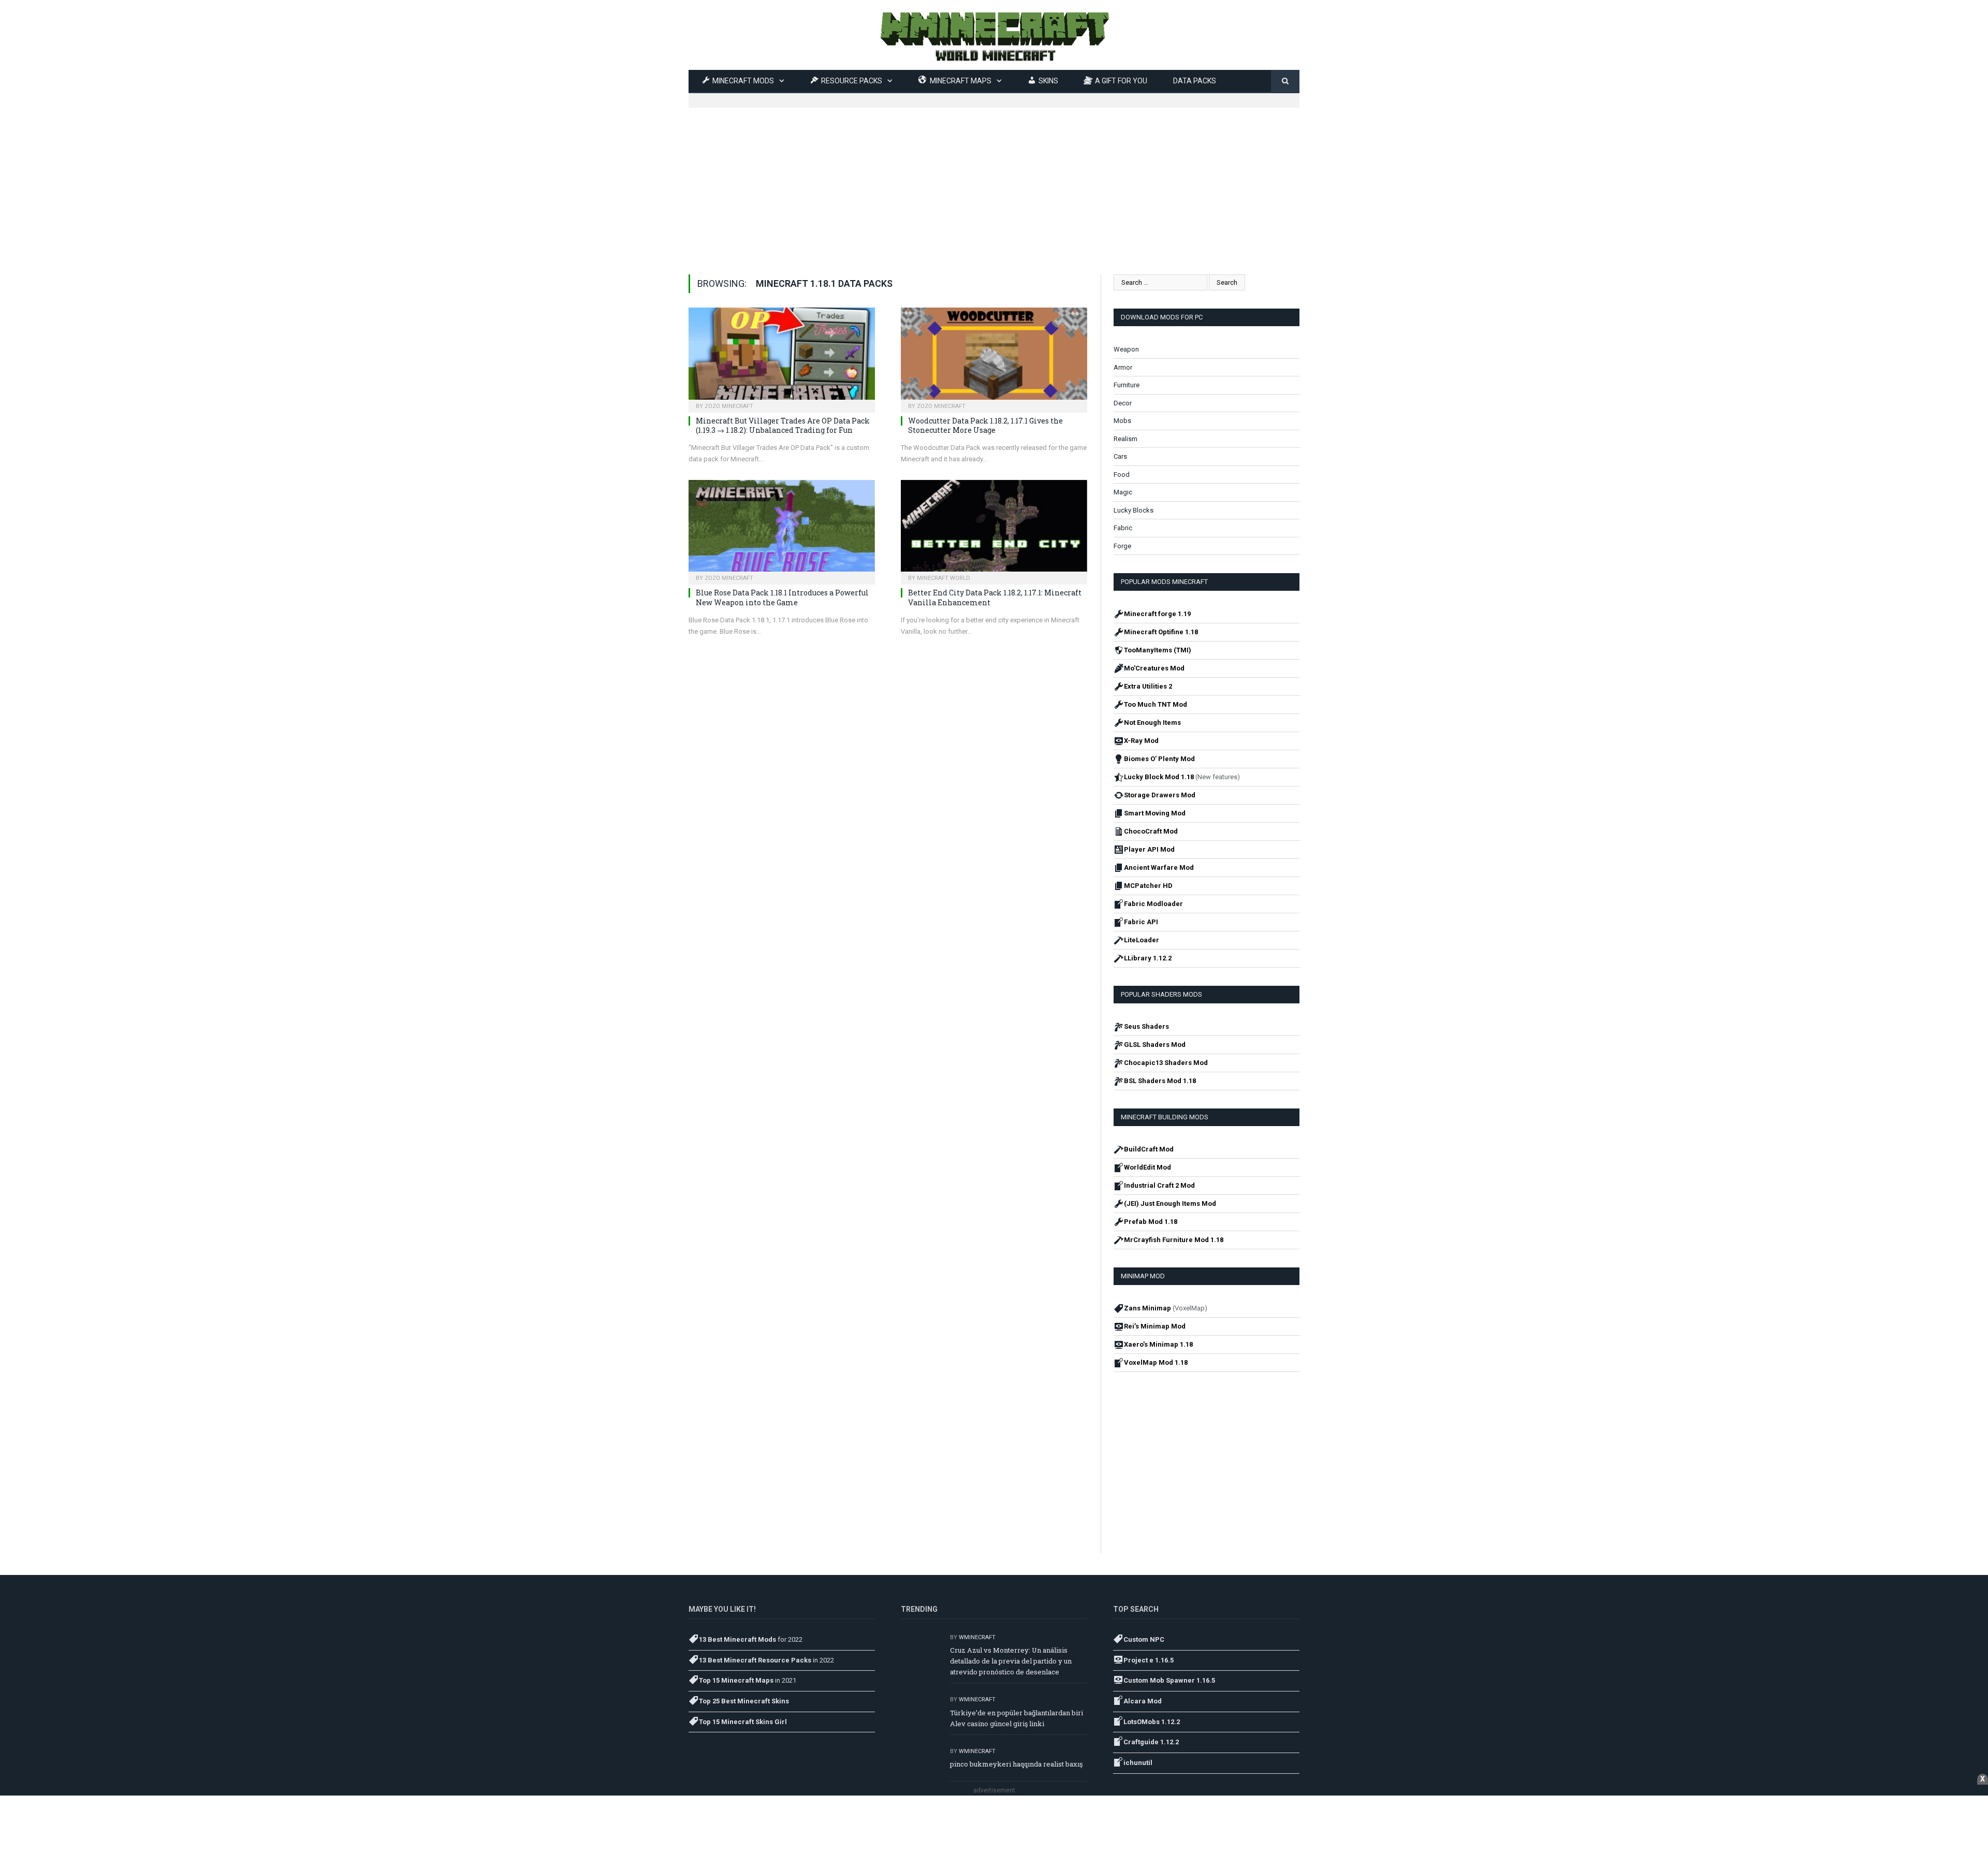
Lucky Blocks (1134, 510)
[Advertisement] (994, 180)
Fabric (1123, 528)
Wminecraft (977, 1637)
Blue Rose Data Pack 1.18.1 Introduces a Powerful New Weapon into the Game (782, 597)
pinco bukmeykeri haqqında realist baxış (1016, 1764)
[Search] (1285, 82)
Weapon (1126, 349)
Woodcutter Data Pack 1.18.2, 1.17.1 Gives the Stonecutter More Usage (985, 425)
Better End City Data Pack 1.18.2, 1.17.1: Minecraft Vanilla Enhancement (995, 597)
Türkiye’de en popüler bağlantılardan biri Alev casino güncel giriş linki (1017, 1718)
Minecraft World (944, 578)
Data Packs (1195, 81)
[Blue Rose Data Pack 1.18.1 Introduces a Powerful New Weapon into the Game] (782, 529)
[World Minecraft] (994, 35)
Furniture (1127, 385)
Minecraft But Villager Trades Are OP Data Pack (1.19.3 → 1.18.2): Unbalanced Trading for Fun (783, 425)
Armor (1123, 367)
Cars (1120, 456)
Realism (1125, 439)
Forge (1122, 546)
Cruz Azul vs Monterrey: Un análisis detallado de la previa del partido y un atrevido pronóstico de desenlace (1011, 1661)
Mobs (1122, 421)
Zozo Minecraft (729, 406)
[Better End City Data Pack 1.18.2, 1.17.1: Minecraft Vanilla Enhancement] (994, 529)
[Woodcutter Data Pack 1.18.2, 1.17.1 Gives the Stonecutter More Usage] (994, 357)
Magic (1123, 492)
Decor (1123, 403)
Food (1122, 475)
